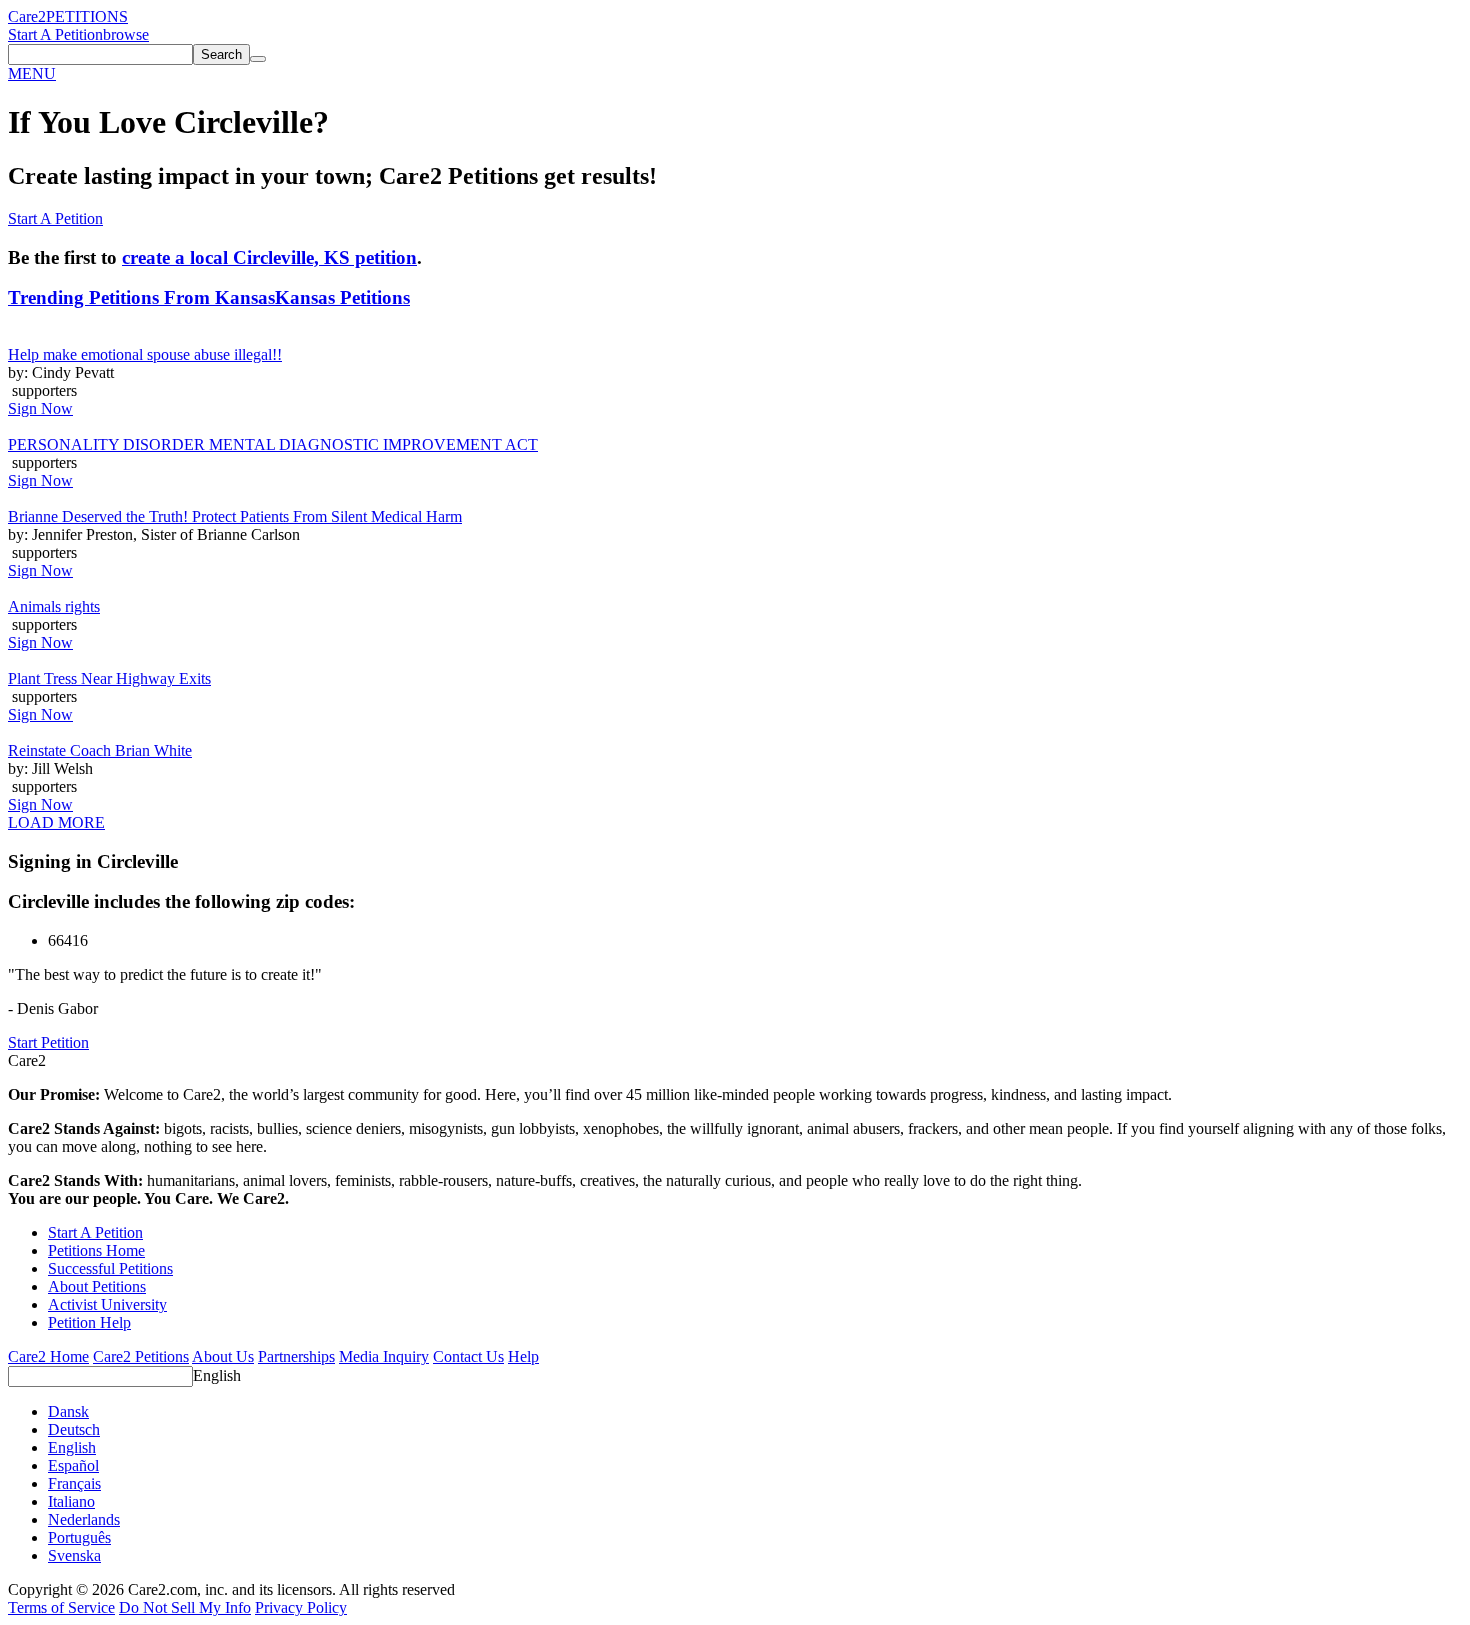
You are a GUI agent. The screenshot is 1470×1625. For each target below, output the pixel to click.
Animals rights (54, 606)
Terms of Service (61, 1607)
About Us (223, 1356)
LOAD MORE (56, 822)
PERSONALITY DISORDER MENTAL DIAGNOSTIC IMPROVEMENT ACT (273, 444)
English (217, 1375)
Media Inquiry (384, 1356)
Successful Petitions (110, 1268)
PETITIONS (87, 16)
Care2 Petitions (141, 1356)
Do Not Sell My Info (185, 1607)
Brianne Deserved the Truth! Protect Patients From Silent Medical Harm (235, 516)
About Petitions (97, 1286)
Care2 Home (48, 1356)
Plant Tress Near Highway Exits (109, 678)
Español (73, 1465)
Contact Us (468, 1356)
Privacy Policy (301, 1607)
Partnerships (296, 1356)
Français (74, 1483)
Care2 (27, 16)
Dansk (68, 1411)
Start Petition (48, 1042)
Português (79, 1537)
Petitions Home (96, 1250)
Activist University (107, 1304)
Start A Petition (55, 34)
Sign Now (40, 408)
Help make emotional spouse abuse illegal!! (145, 354)
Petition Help (89, 1322)
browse (126, 34)
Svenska (74, 1555)
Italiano (71, 1501)
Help (523, 1356)
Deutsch (74, 1429)
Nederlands (84, 1519)
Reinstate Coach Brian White (100, 750)
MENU (32, 73)
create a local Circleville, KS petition (269, 257)
